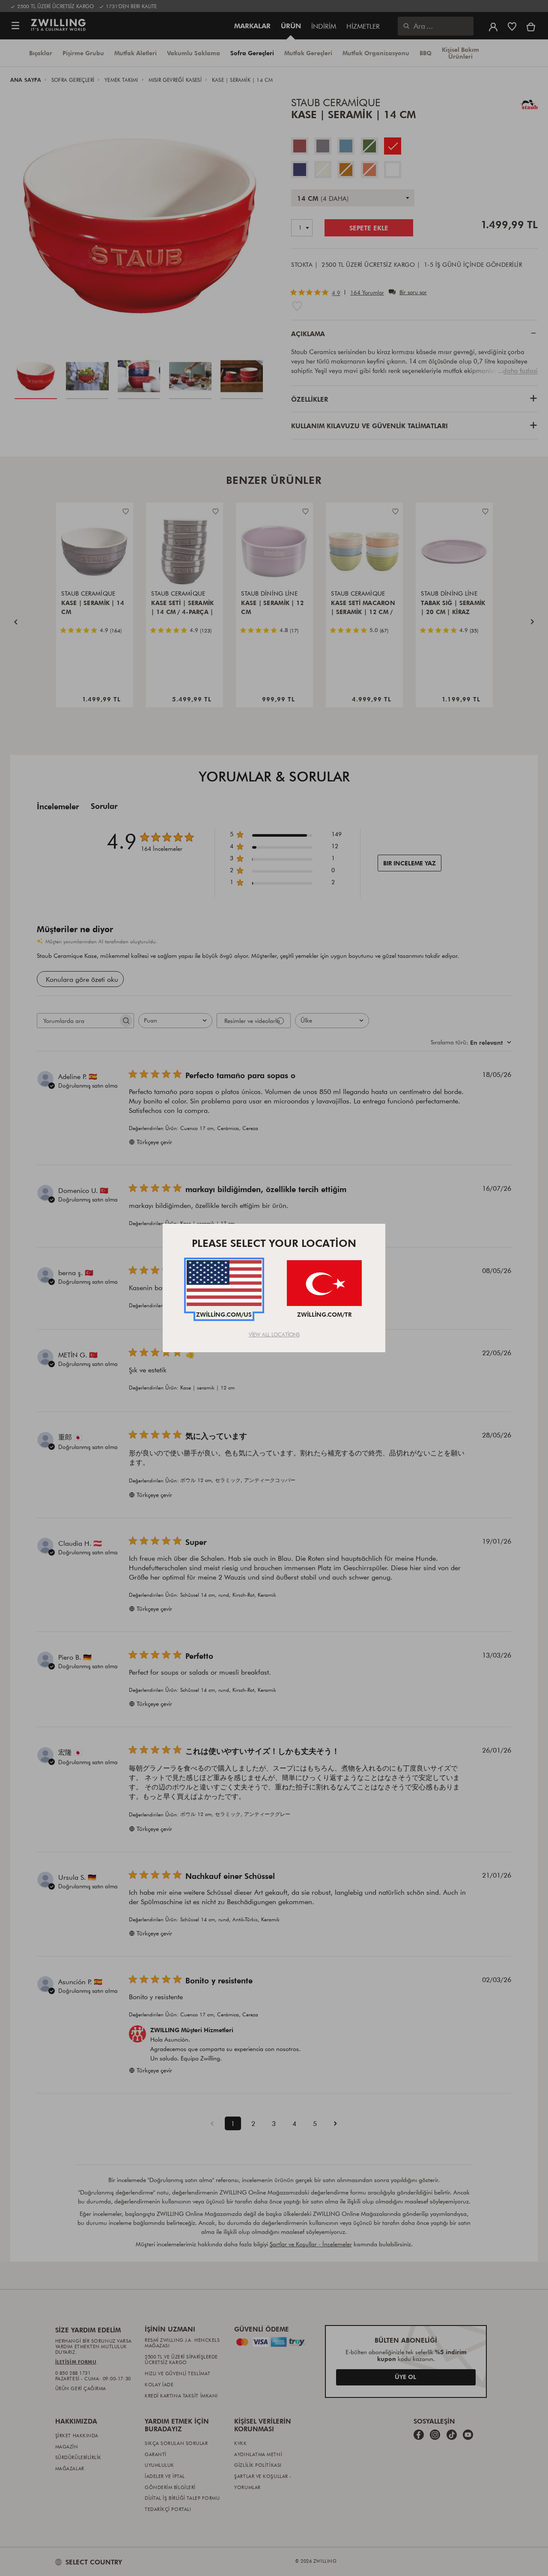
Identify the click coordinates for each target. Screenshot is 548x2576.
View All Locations (274, 1334)
